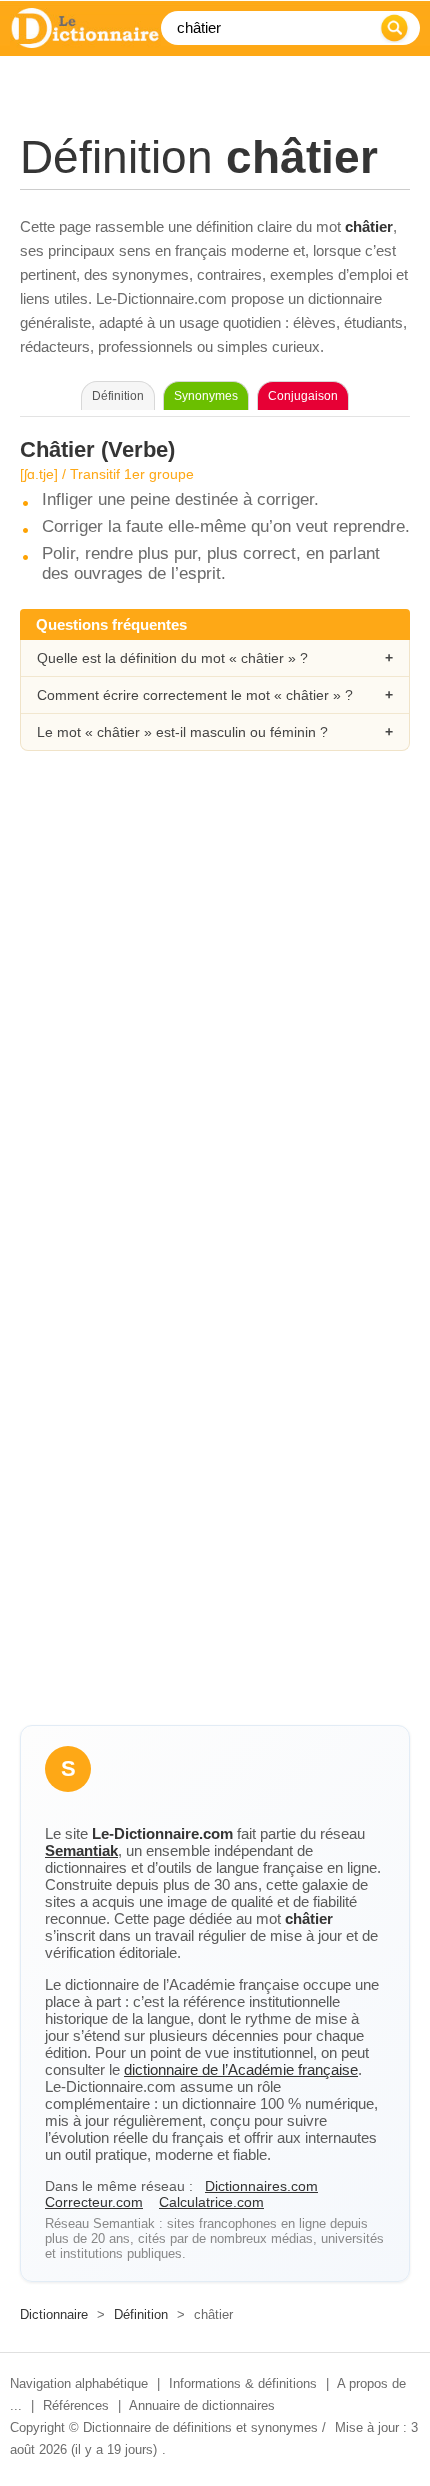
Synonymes (206, 396)
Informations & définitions (243, 2383)
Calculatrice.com (211, 2202)
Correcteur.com (94, 2202)
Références (76, 2405)
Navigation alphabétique (79, 2383)
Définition (141, 2314)
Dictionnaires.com (261, 2186)
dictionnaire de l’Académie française (241, 2069)
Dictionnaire (54, 2314)
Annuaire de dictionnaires (202, 2405)
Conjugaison (303, 396)
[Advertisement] (215, 1011)
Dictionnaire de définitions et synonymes (200, 2427)
